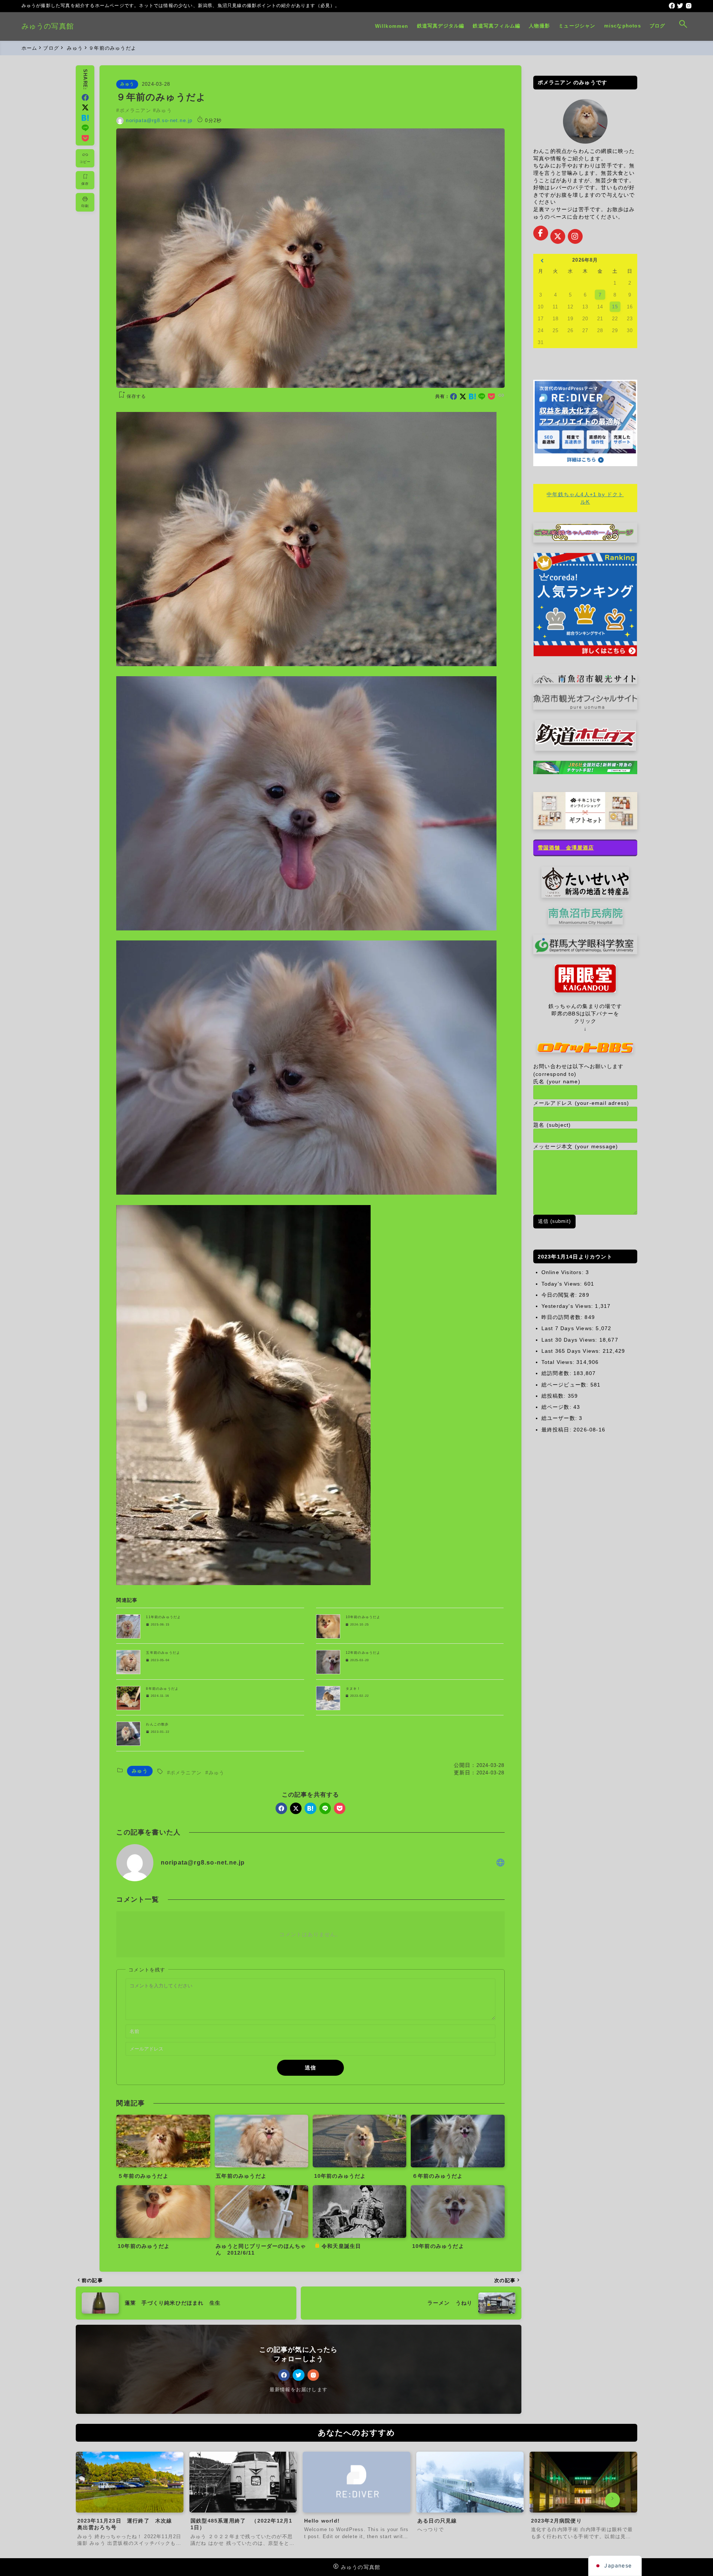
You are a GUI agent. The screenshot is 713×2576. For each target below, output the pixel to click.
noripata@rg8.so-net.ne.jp (159, 120)
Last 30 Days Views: (570, 1340)
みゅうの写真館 (48, 26)
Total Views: (559, 1362)
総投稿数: (555, 1396)
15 (615, 307)
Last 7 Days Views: (569, 1328)
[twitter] (680, 6)
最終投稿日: (557, 1430)
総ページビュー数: (566, 1385)
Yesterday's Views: (568, 1306)
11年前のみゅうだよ (163, 1617)
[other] (500, 1863)
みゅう (127, 84)
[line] (482, 397)
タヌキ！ (353, 1689)
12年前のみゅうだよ (363, 1653)
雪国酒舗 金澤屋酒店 (566, 848)
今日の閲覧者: (560, 1295)
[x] (463, 397)
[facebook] (672, 6)
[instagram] (689, 6)
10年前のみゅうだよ (363, 1617)
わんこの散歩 (157, 1724)
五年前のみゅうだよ (163, 1653)
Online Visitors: (564, 1272)
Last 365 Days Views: (572, 1351)
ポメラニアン (135, 110)
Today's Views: (563, 1284)
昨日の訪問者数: (563, 1317)
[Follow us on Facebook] (541, 233)
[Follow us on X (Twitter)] (558, 236)
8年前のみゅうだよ (162, 1689)
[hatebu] (473, 397)
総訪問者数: (557, 1373)
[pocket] (491, 397)
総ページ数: (557, 1407)
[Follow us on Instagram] (575, 236)
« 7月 (542, 261)
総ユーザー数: (560, 1418)
